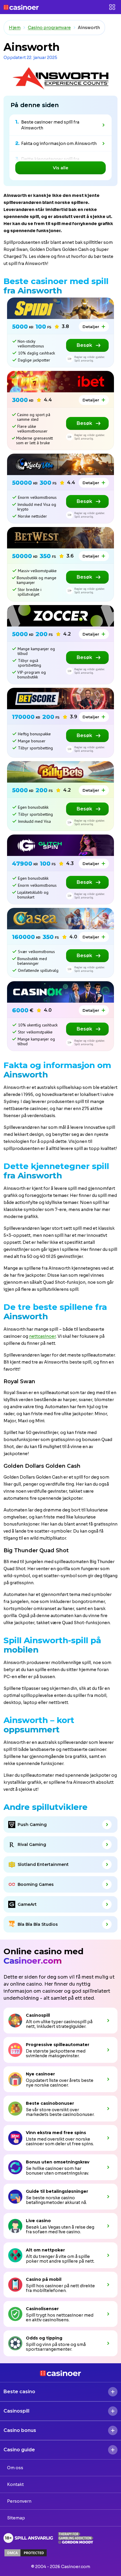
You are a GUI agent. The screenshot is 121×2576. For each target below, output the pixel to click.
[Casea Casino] (60, 919)
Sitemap (16, 2518)
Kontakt (15, 2484)
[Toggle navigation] (112, 7)
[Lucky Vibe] (60, 464)
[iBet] (60, 382)
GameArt (27, 1904)
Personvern (19, 2501)
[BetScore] (60, 699)
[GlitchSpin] (60, 845)
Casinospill (16, 2411)
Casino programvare (49, 28)
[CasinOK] (60, 992)
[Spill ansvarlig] (28, 2538)
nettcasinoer (42, 1336)
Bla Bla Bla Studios (38, 1924)
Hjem (15, 28)
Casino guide (19, 2450)
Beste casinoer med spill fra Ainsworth (50, 125)
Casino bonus (20, 2430)
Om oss (15, 2468)
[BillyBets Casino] (60, 772)
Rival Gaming (32, 1844)
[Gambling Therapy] (76, 2538)
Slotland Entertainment (43, 1864)
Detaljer (91, 327)
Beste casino (19, 2392)
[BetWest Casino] (60, 538)
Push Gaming (32, 1825)
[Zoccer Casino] (60, 616)
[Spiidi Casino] (60, 308)
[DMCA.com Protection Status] (26, 2553)
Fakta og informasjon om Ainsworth (59, 143)
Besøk (84, 345)
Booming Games (36, 1884)
